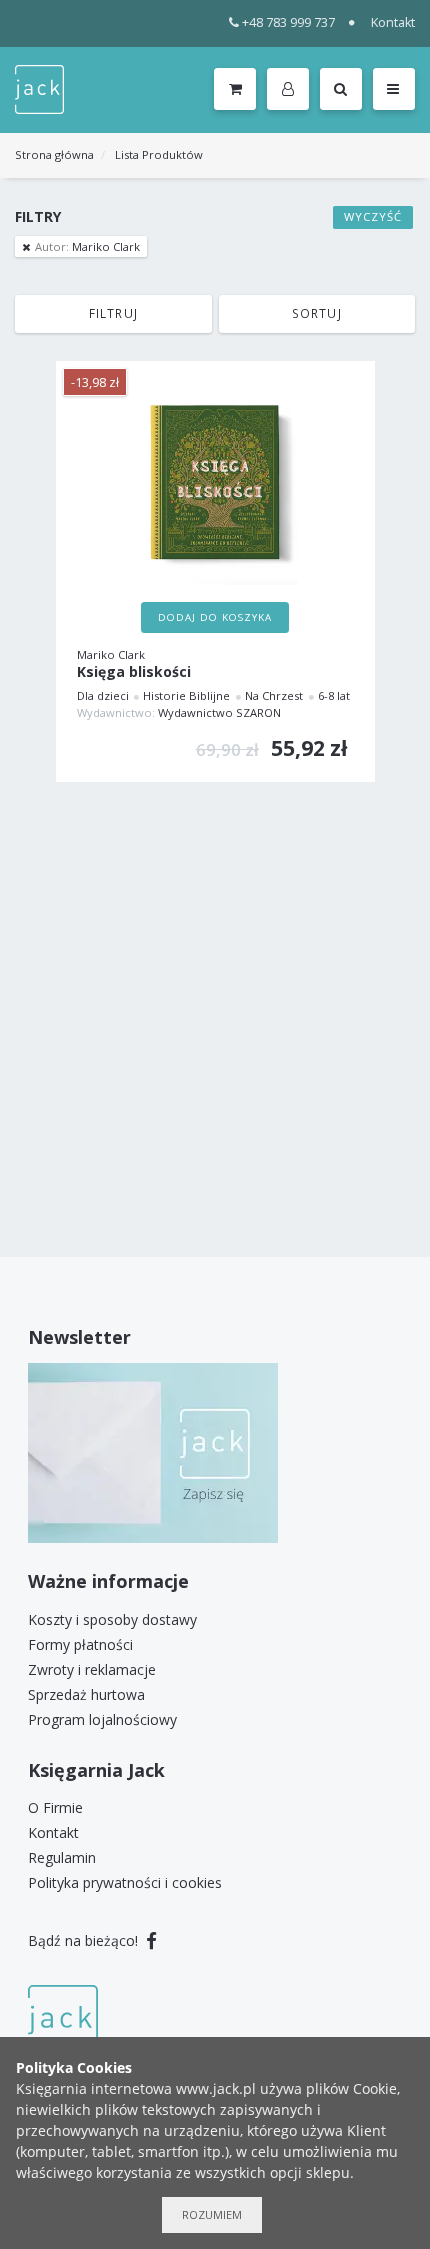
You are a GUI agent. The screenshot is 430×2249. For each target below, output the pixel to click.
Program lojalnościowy (102, 1719)
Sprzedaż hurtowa (86, 1694)
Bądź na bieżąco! (85, 1940)
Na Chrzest (274, 695)
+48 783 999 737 (288, 22)
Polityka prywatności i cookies (125, 1882)
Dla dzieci (103, 695)
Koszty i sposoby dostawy (112, 1619)
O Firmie (55, 1807)
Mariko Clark (87, 246)
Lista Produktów (159, 154)
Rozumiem (212, 2214)
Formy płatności (80, 1644)
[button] (291, 90)
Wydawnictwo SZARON (219, 712)
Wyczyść (373, 216)
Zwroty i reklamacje (92, 1669)
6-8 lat (334, 695)
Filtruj (113, 313)
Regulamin (62, 1857)
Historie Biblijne (186, 695)
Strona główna (54, 154)
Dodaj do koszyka (215, 617)
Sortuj (317, 313)
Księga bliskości (134, 672)
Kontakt (393, 22)
